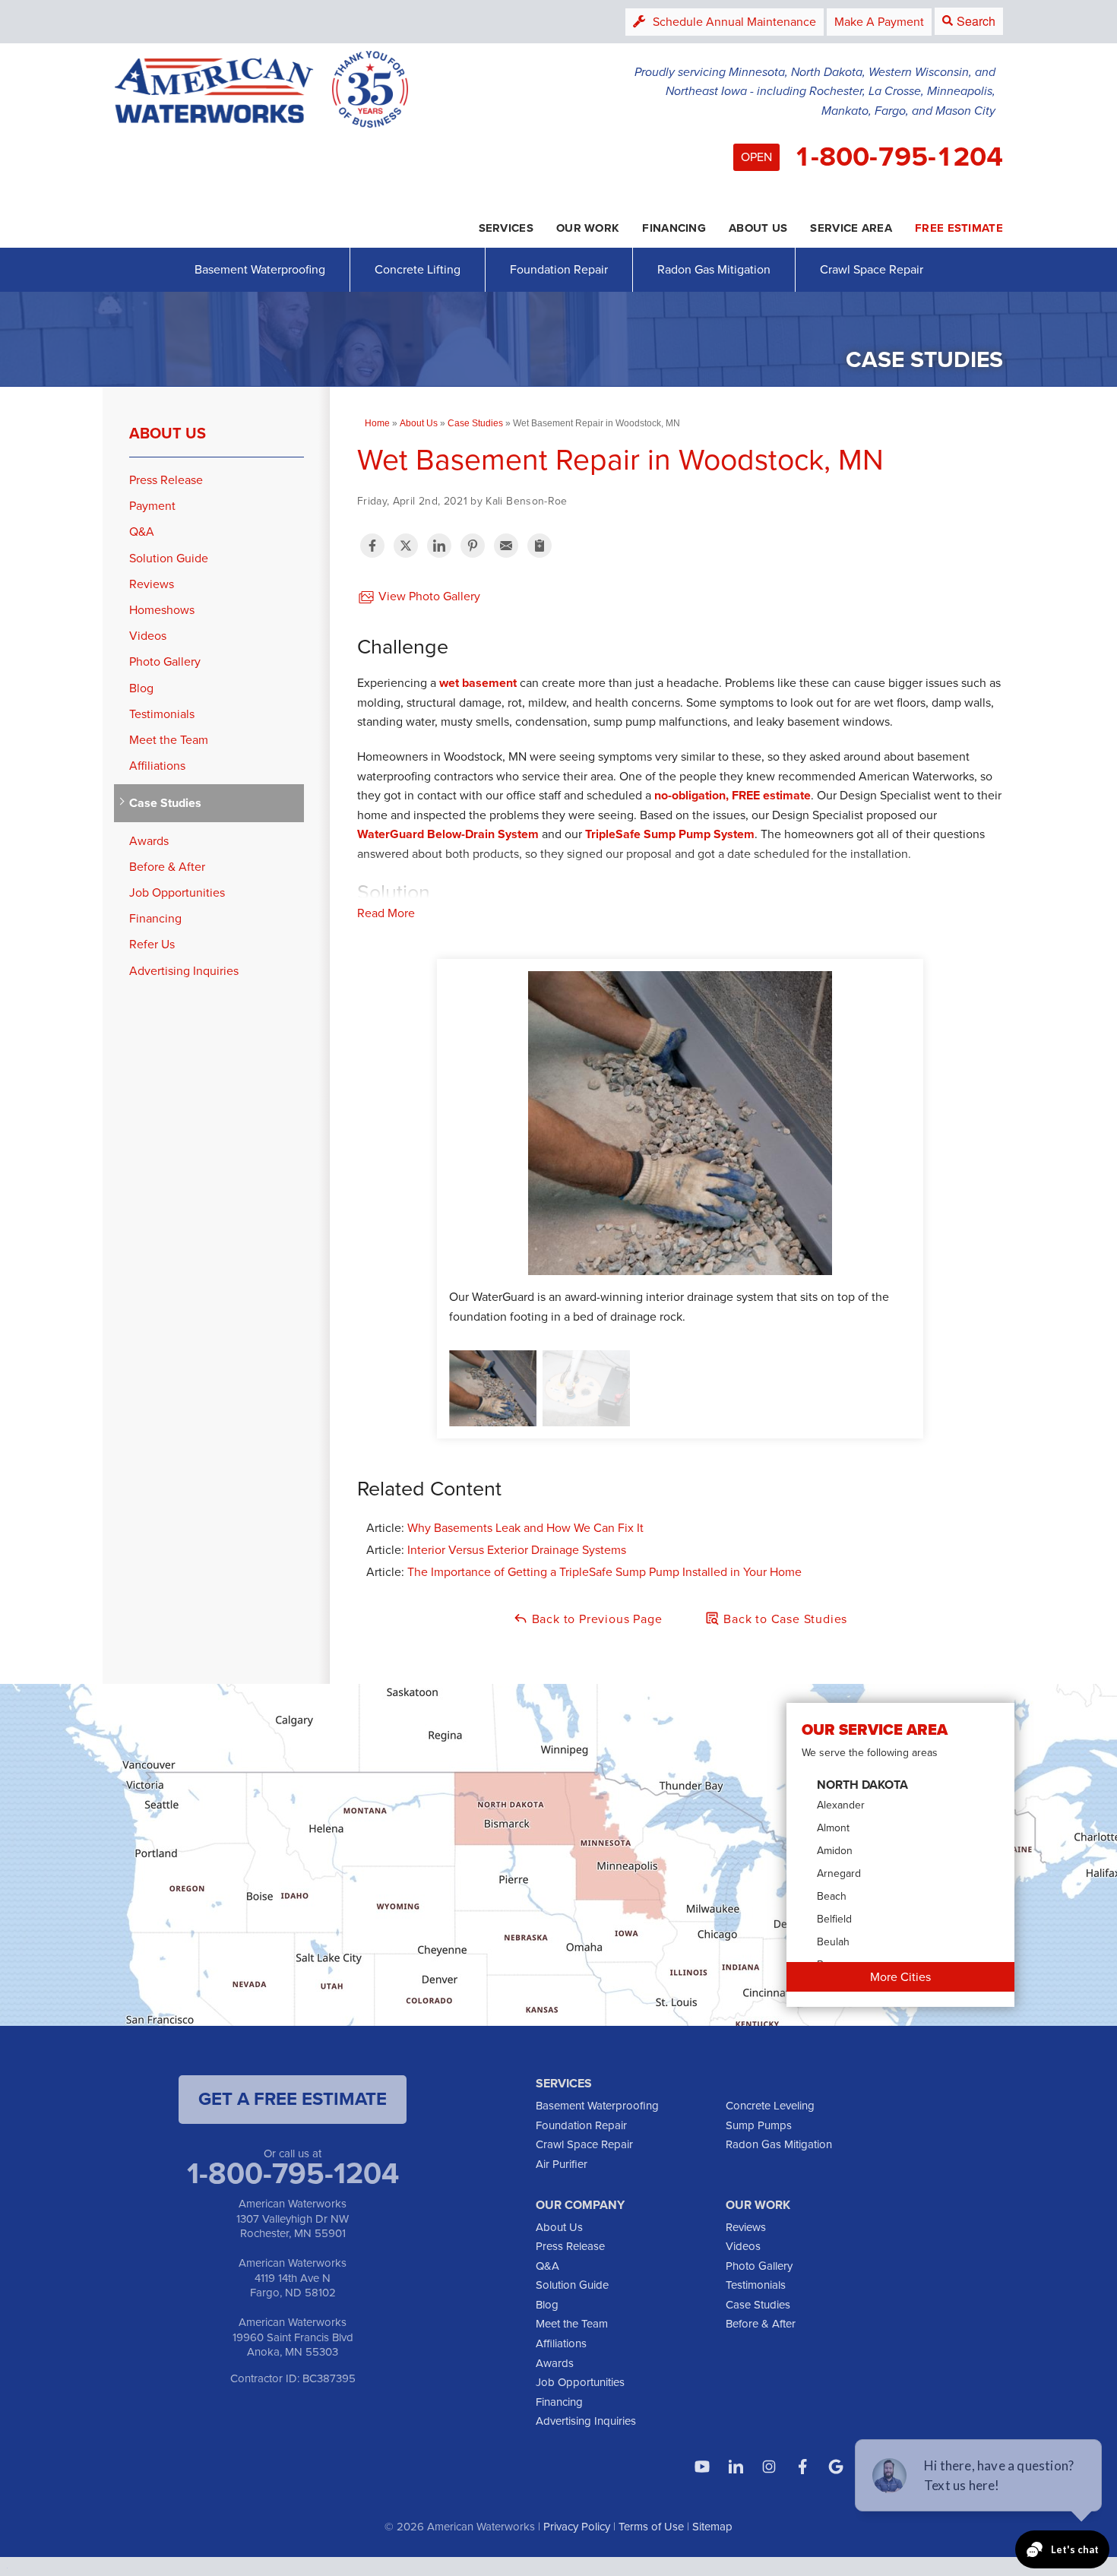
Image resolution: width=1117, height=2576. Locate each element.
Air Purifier (562, 2164)
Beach (832, 1896)
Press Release (166, 480)
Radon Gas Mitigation (714, 269)
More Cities (900, 1977)
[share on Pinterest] (473, 546)
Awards (149, 841)
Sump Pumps (759, 2125)
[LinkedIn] (736, 2467)
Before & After (167, 867)
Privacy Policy (577, 2527)
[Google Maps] (836, 2467)
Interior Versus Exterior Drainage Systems (517, 1550)
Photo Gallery (165, 661)
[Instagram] (769, 2467)
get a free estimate (293, 2099)
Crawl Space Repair (872, 269)
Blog (141, 688)
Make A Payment (879, 22)
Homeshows (162, 610)
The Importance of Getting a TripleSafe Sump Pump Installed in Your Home (604, 1572)
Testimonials (162, 714)
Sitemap (712, 2527)
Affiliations (157, 766)
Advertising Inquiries (184, 971)
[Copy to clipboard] (540, 546)
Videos (148, 636)
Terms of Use (651, 2527)
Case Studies (165, 803)
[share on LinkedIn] (439, 546)
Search (976, 21)
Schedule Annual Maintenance (734, 22)
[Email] (506, 546)
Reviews (152, 584)
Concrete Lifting (418, 269)
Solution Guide (169, 558)
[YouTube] (702, 2467)
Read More (386, 913)
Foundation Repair (559, 269)
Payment (152, 506)
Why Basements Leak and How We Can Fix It (525, 1528)
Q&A (142, 532)
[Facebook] (802, 2467)
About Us (168, 433)
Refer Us (152, 944)
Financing (155, 918)
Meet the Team (169, 740)
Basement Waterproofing (260, 269)
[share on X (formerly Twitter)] (406, 546)
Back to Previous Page (595, 1619)
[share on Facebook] (372, 546)
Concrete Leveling (770, 2106)
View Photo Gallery (428, 596)
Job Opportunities (177, 892)
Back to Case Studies (783, 1619)
